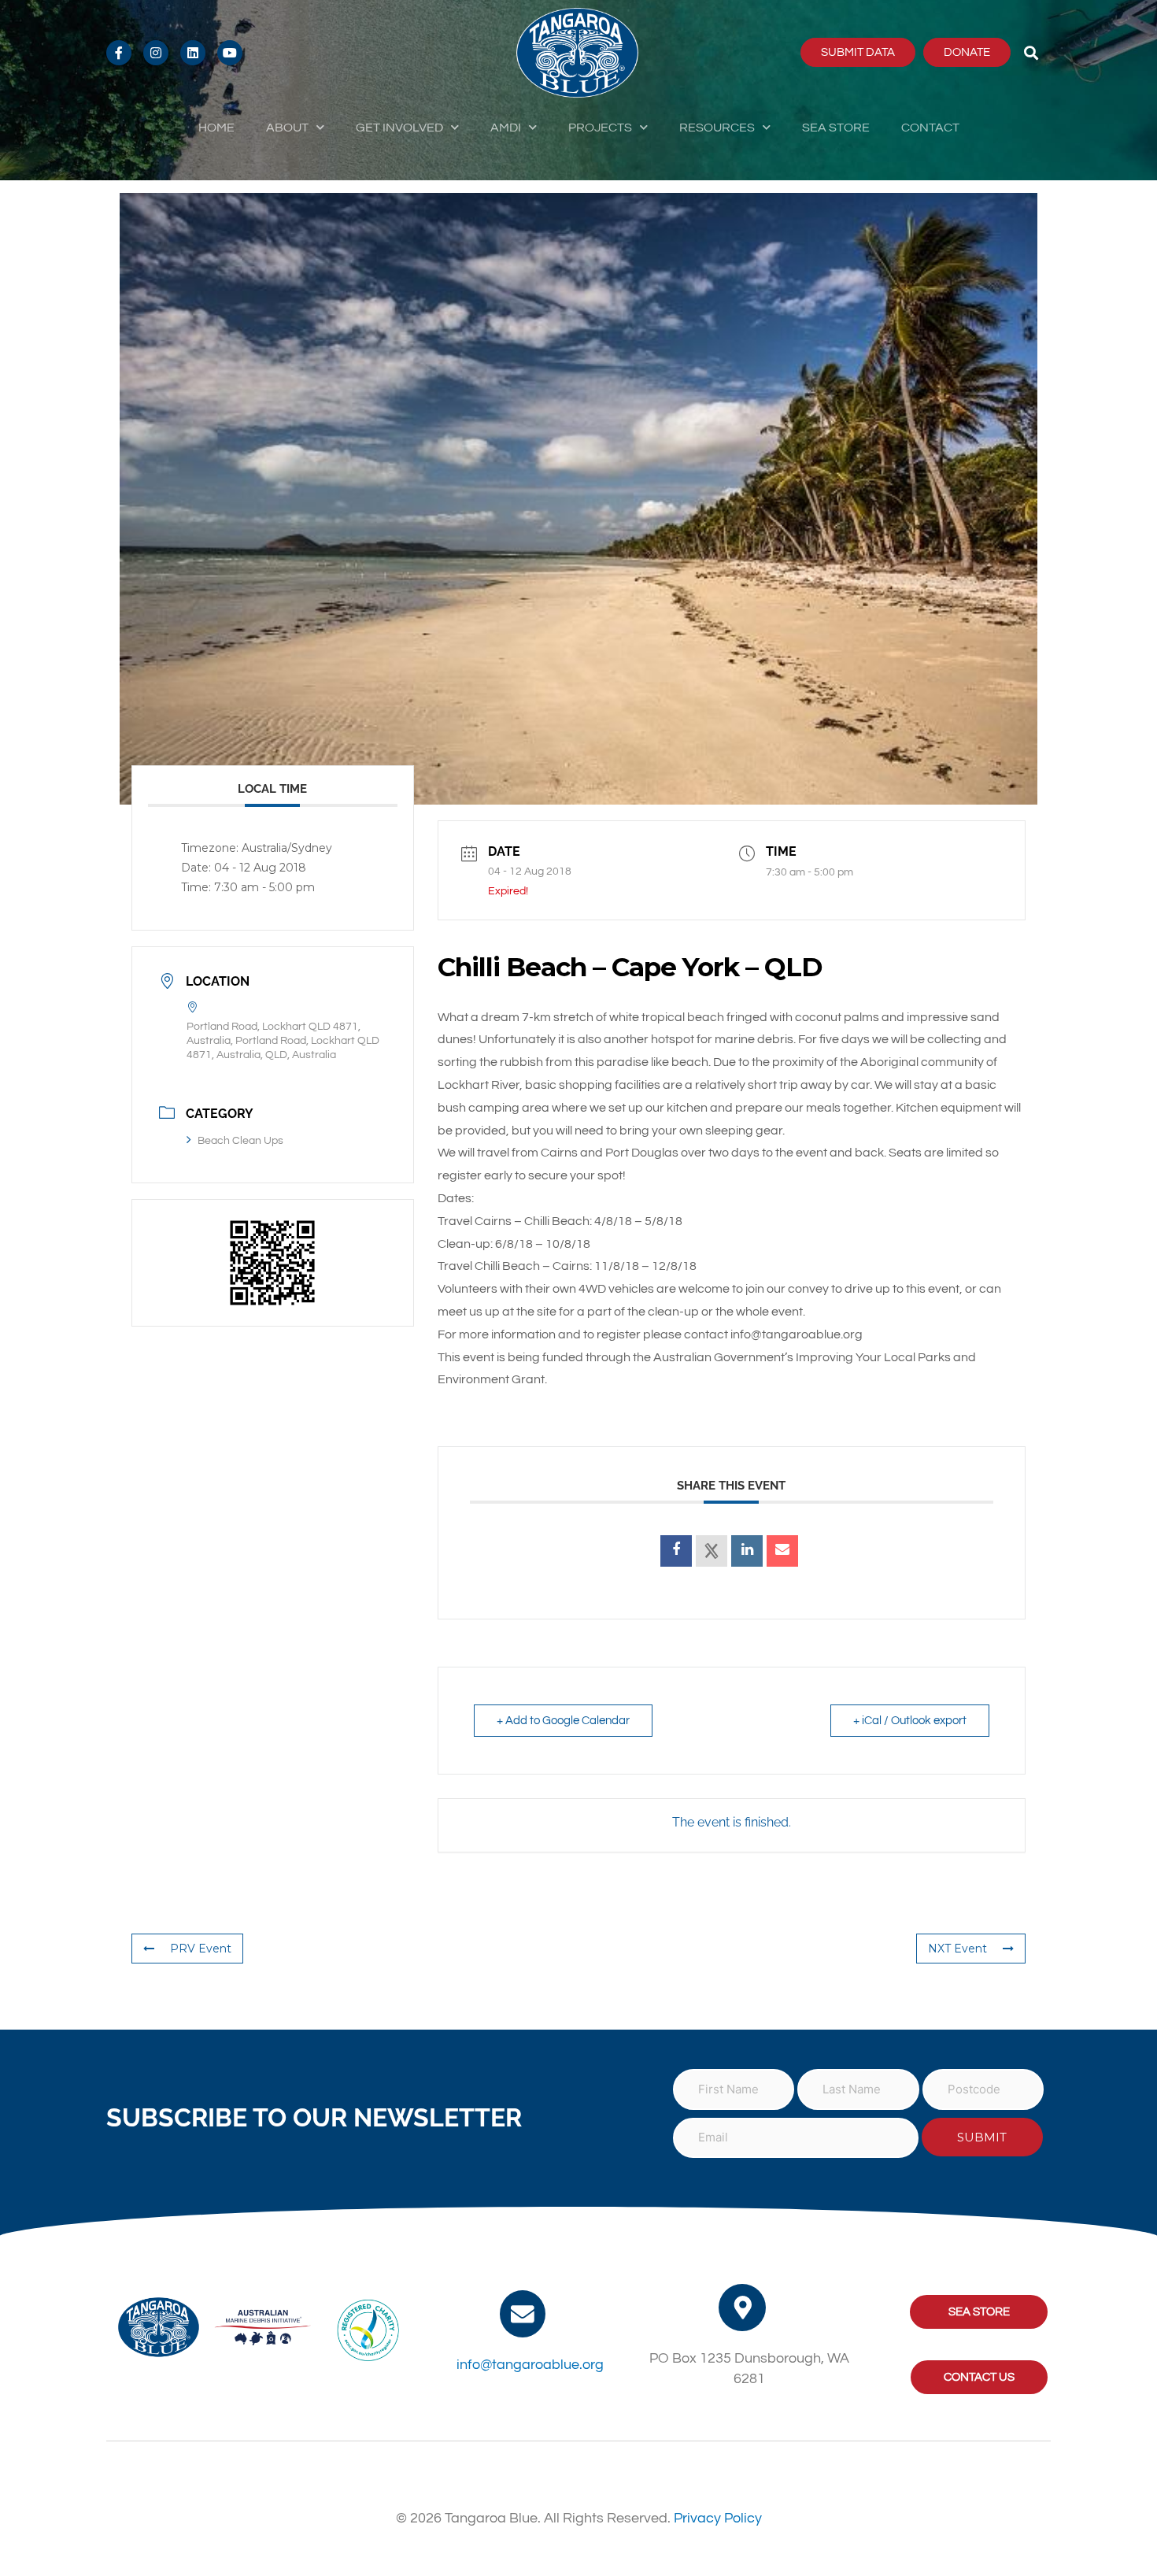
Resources (717, 128)
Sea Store (836, 128)
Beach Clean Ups (240, 1141)
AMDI (506, 128)
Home (216, 128)
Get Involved (399, 128)
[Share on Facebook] (676, 1551)
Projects (600, 128)
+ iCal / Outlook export (910, 1721)
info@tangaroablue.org (530, 2365)
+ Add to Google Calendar (563, 1721)
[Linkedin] (747, 1551)
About (287, 128)
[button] (1031, 52)
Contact (930, 128)
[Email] (782, 1551)
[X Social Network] (712, 1551)
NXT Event (957, 1949)
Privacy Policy (718, 2518)
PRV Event (201, 1949)
